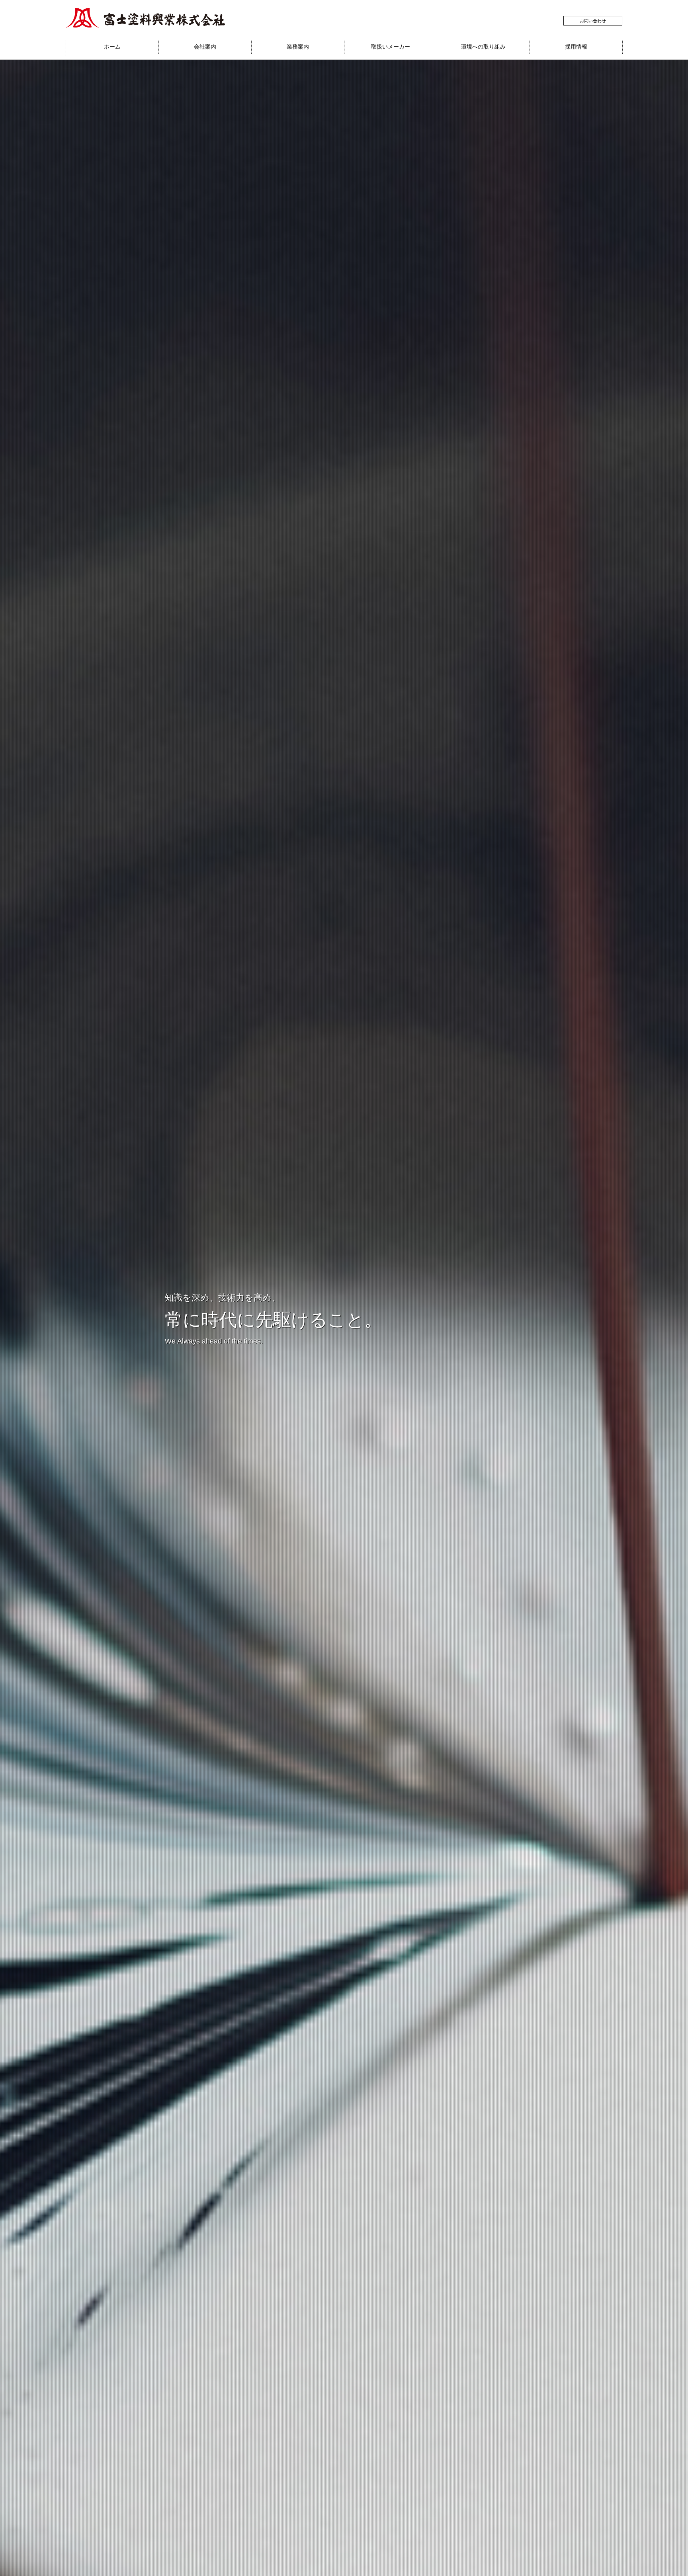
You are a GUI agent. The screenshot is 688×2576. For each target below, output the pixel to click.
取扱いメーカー (391, 47)
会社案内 (205, 47)
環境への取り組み (483, 47)
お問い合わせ (593, 21)
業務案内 (298, 47)
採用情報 (576, 47)
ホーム (112, 47)
